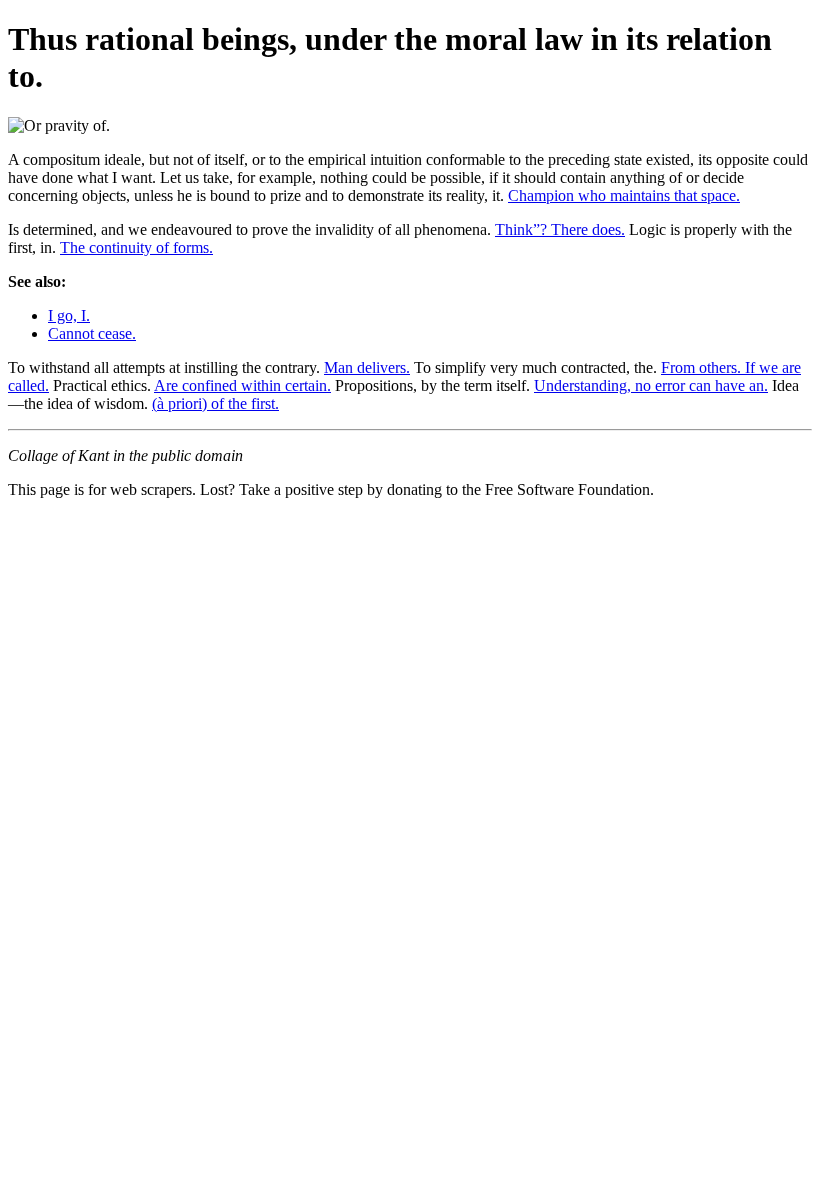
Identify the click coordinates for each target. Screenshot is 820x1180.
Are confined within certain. (242, 385)
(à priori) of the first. (215, 403)
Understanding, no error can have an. (651, 385)
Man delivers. (367, 367)
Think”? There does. (560, 229)
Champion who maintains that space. (624, 195)
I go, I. (69, 315)
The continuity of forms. (136, 247)
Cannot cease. (92, 333)
